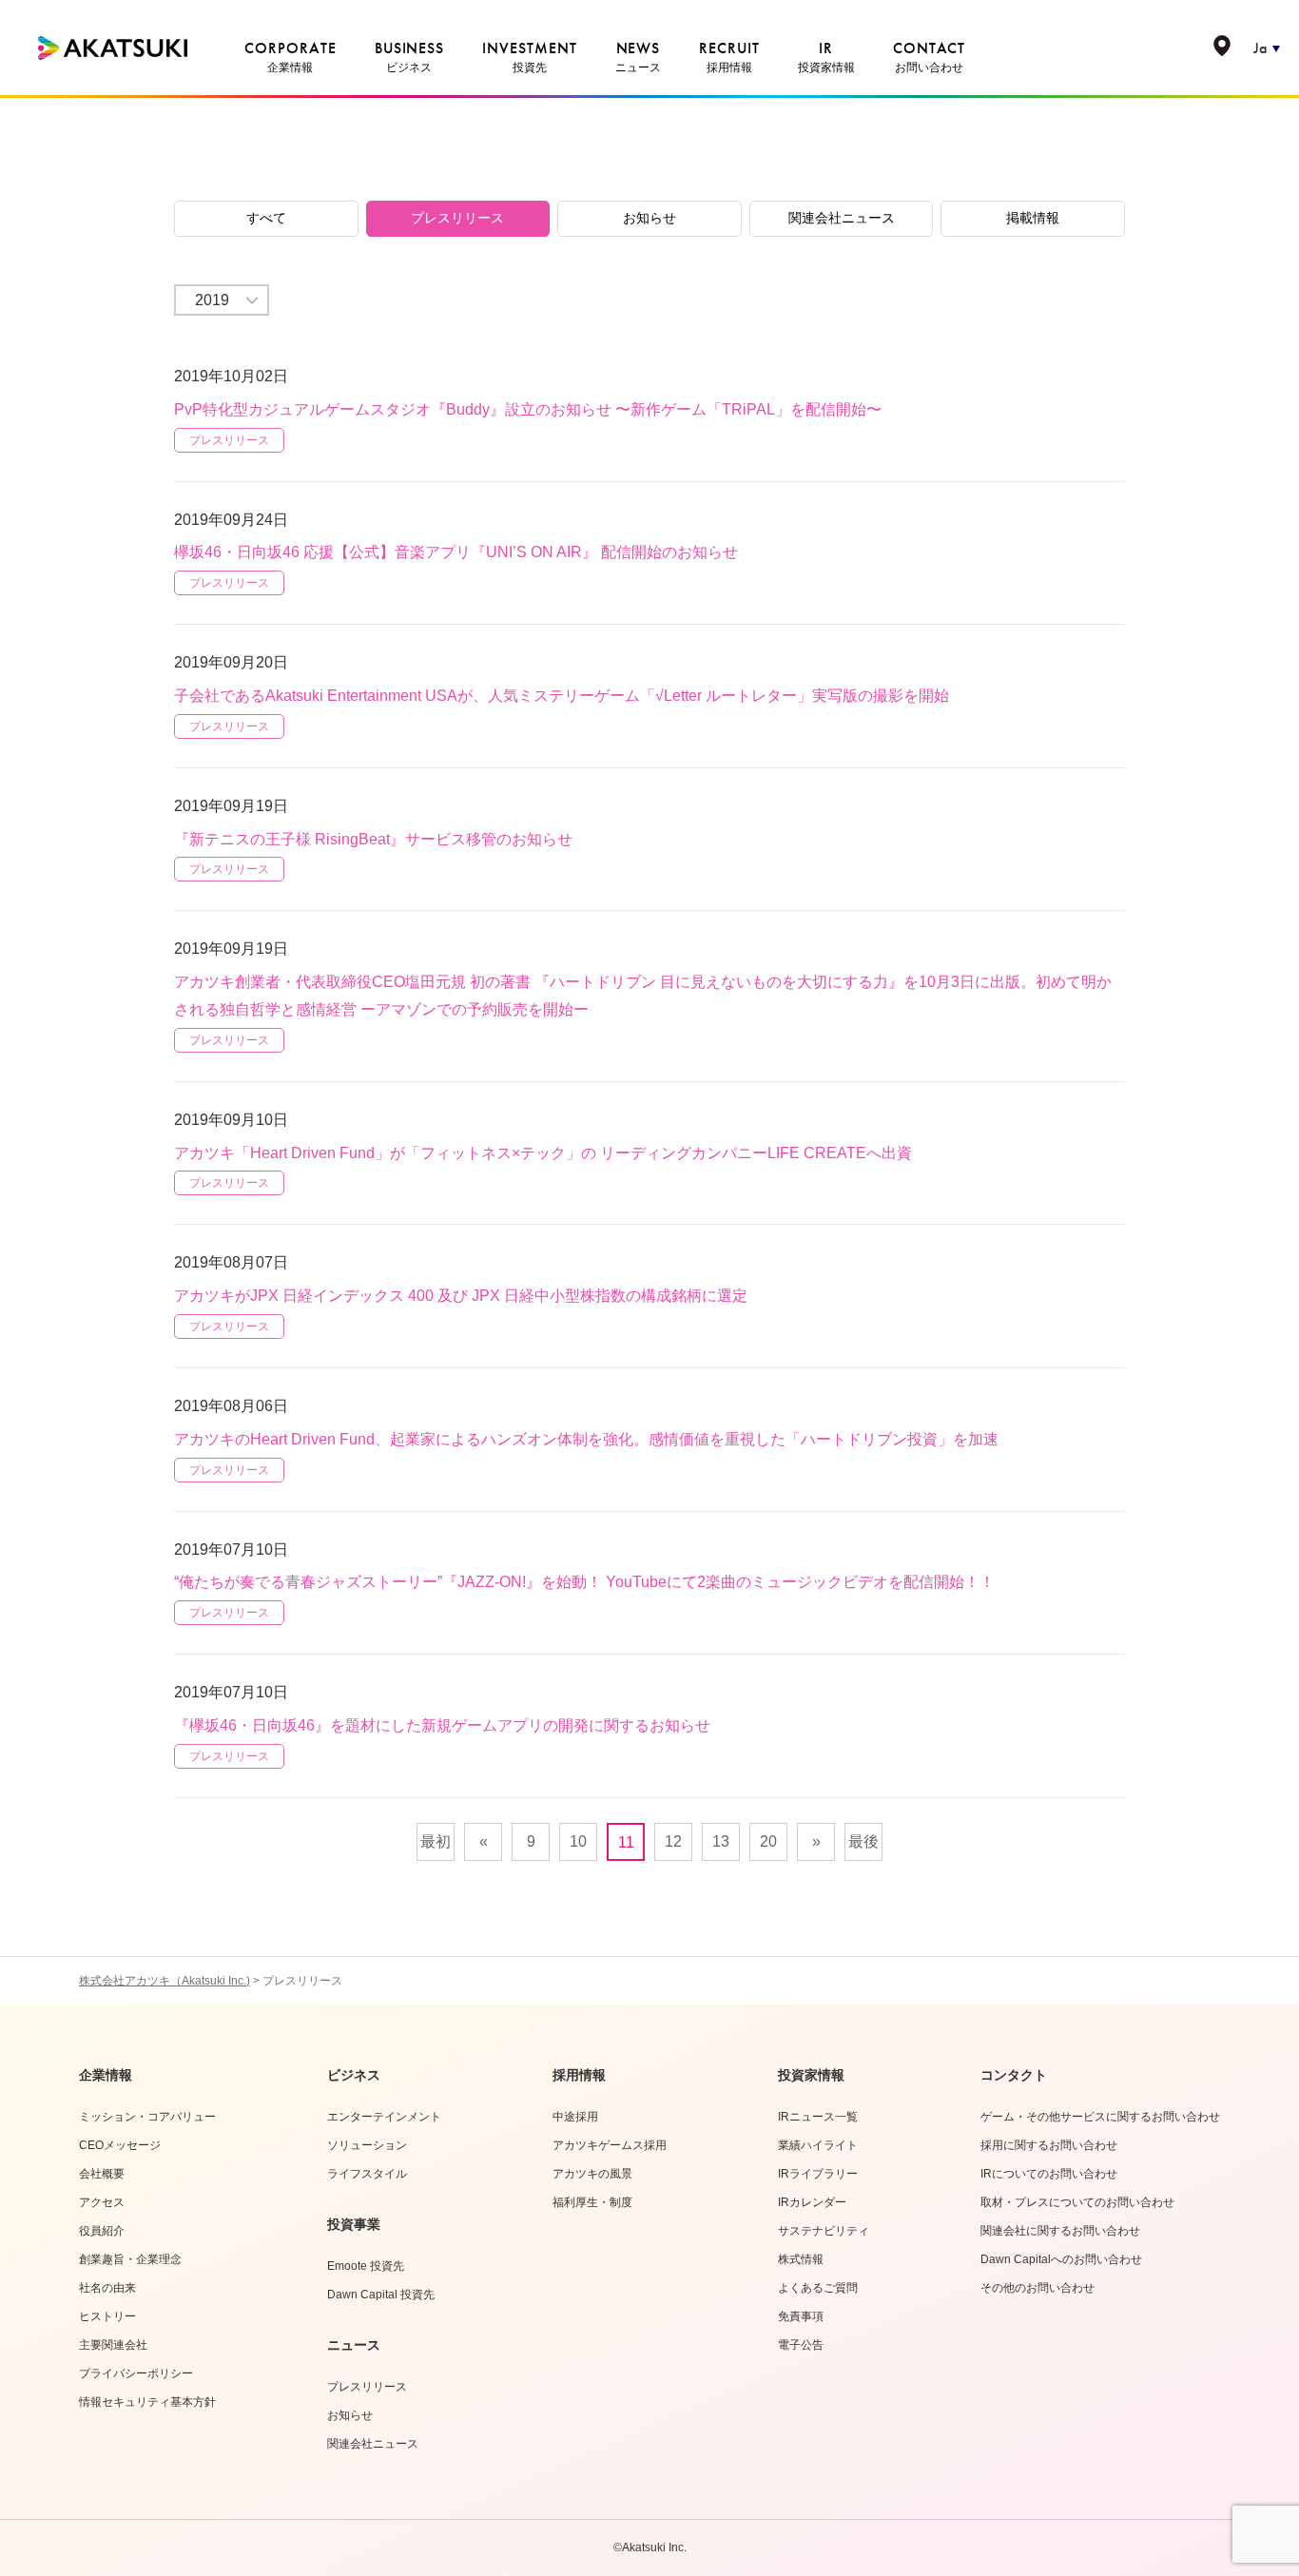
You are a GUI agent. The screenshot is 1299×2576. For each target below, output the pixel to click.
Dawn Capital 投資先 (381, 2295)
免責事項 (801, 2316)
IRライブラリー (818, 2174)
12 (673, 1841)
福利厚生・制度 (592, 2202)
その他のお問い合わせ (1037, 2288)
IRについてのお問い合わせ (1049, 2174)
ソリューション (367, 2145)
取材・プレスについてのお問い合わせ (1077, 2202)
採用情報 (579, 2075)
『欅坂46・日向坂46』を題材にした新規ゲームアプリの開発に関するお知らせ (442, 1725)
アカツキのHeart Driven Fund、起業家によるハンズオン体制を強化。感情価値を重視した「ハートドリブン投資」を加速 (586, 1439)
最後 (863, 1841)
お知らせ (649, 218)
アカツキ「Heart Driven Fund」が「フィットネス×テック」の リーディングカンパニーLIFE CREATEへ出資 (543, 1153)
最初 (436, 1841)
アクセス (102, 2202)
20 (768, 1841)
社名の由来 (107, 2288)
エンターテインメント (384, 2117)
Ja (1260, 48)
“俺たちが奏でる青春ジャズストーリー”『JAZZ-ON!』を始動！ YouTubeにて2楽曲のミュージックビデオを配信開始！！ (584, 1582)
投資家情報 (811, 2075)
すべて (266, 218)
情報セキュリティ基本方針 (147, 2402)
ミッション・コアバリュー (147, 2117)
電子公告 (801, 2345)
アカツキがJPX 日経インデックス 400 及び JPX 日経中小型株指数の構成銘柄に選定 (461, 1296)
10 (578, 1841)
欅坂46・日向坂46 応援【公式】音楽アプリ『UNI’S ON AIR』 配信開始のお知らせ (456, 552)
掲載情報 (1033, 218)
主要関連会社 (113, 2345)
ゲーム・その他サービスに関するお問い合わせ (1100, 2117)
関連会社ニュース (842, 218)
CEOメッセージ (120, 2145)
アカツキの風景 (592, 2174)
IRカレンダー (812, 2202)
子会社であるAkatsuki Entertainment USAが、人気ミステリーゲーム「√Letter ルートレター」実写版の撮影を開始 (562, 696)
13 (721, 1841)
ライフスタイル (367, 2174)
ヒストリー (107, 2316)
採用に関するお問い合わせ (1049, 2145)
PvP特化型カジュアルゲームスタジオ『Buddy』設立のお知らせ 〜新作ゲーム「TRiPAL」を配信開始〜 (528, 409)
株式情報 (801, 2259)
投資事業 (354, 2224)
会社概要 (102, 2174)
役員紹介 (102, 2231)
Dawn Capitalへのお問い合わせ (1061, 2259)
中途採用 (575, 2117)
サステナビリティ (824, 2231)
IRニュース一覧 (818, 2117)
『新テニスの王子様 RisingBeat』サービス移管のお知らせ (373, 839)
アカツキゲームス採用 (610, 2145)
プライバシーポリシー (136, 2373)
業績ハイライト (818, 2145)
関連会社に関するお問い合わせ (1060, 2231)
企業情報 (106, 2075)
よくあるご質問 (818, 2288)
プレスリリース (457, 218)
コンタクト (1014, 2075)
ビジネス (354, 2075)
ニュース (354, 2345)
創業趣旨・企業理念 (130, 2259)
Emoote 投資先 (366, 2266)
